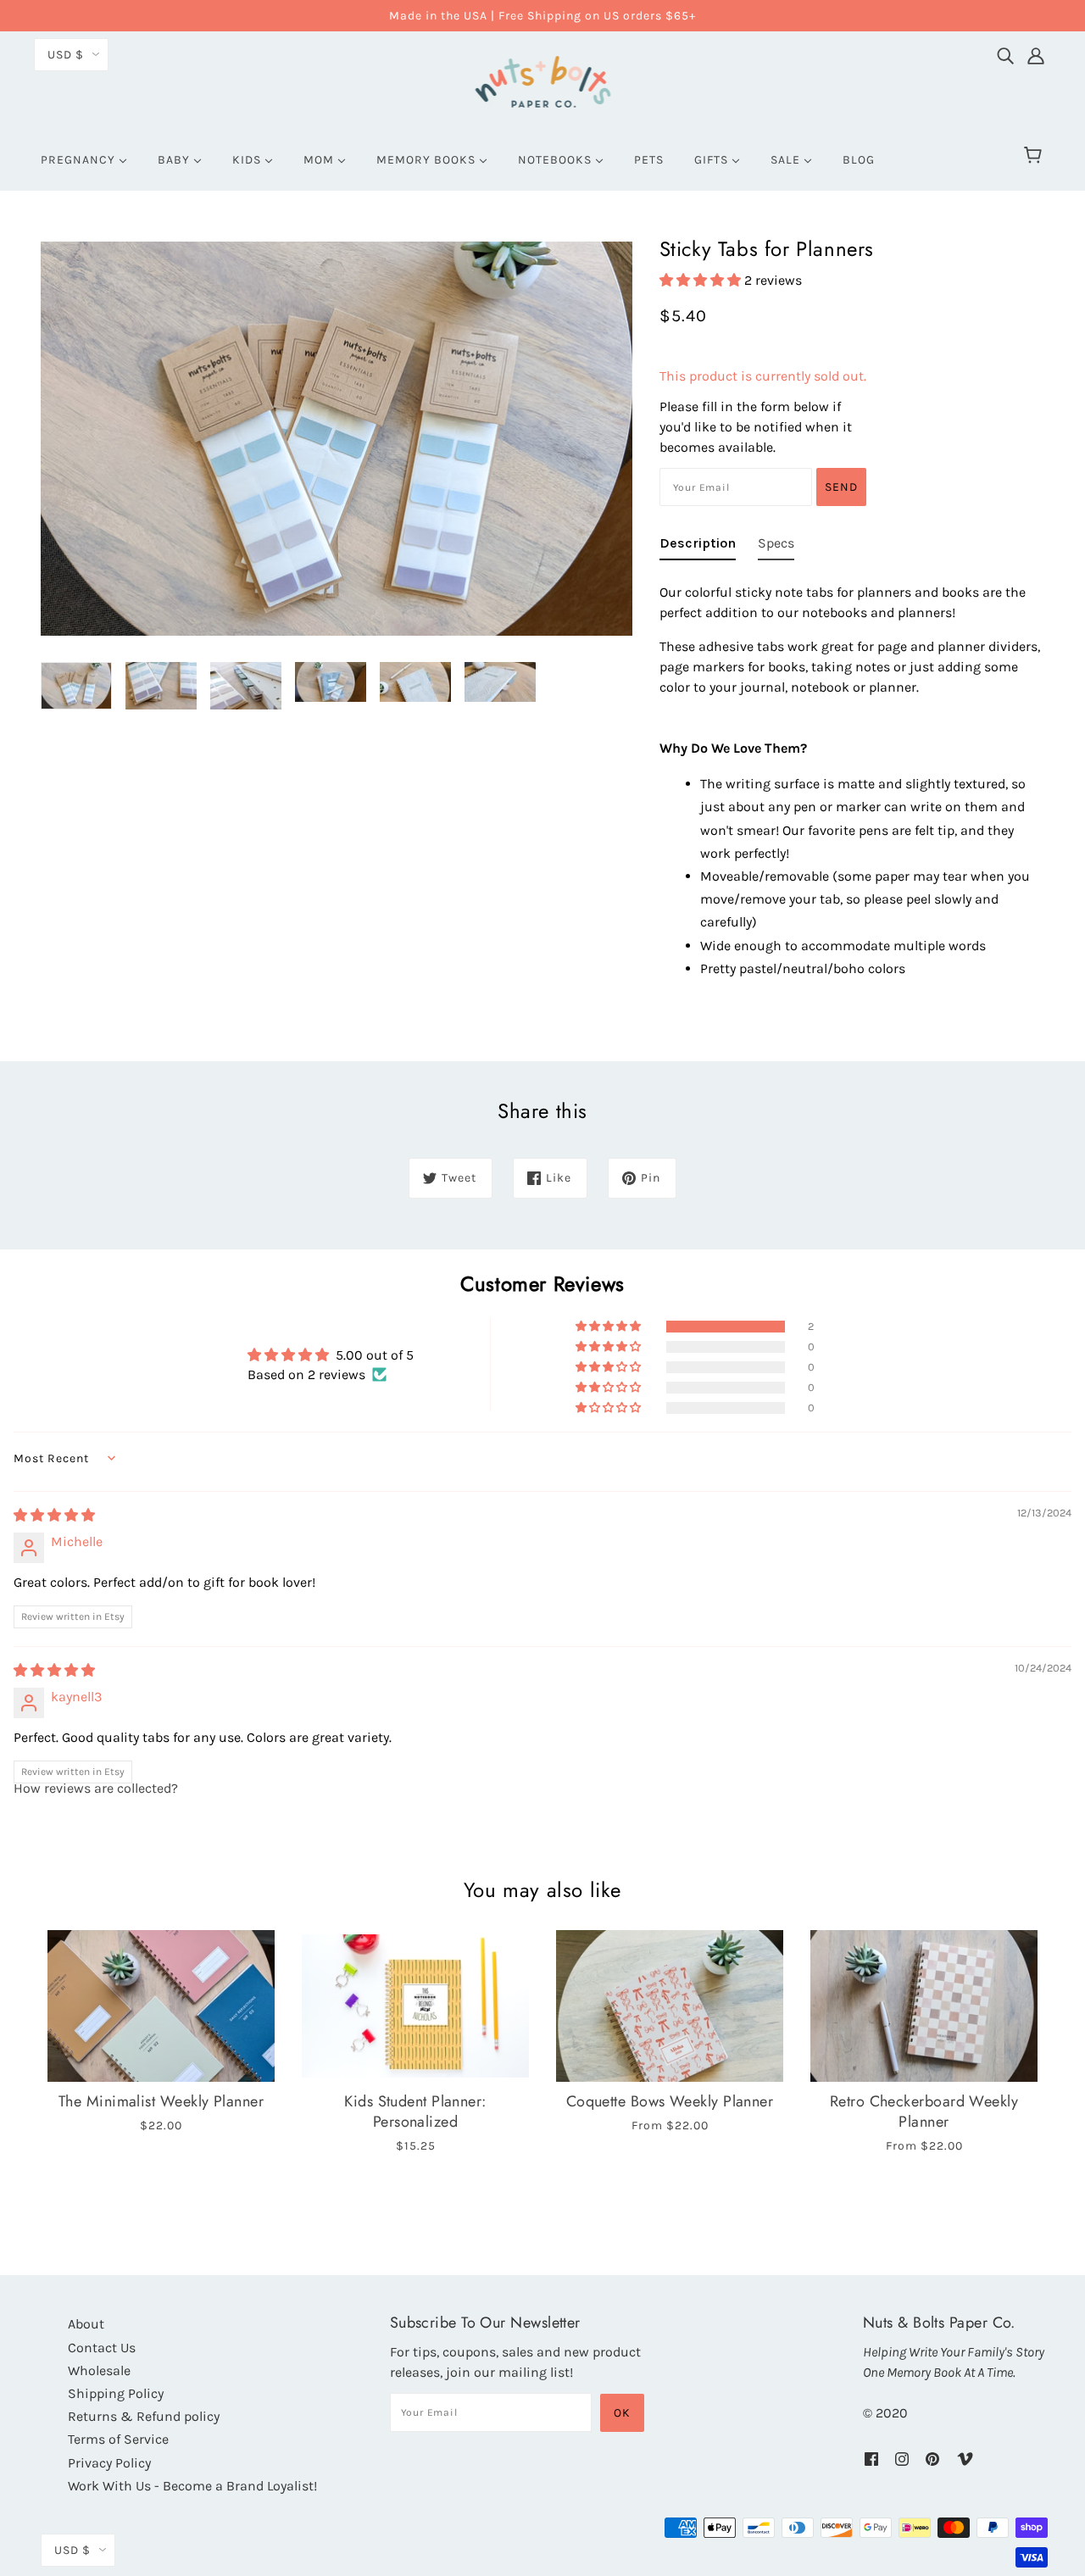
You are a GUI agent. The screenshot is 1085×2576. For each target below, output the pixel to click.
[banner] (543, 79)
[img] (1005, 52)
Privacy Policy (109, 2463)
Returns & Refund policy (144, 2416)
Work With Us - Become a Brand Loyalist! (192, 2486)
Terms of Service (118, 2439)
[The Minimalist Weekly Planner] (161, 2006)
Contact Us (102, 2348)
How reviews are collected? (96, 1788)
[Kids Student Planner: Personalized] (415, 2006)
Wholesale (99, 2370)
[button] (702, 280)
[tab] (698, 547)
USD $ (66, 55)
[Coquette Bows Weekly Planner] (670, 2006)
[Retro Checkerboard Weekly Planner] (924, 2006)
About (86, 2324)
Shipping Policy (116, 2393)
